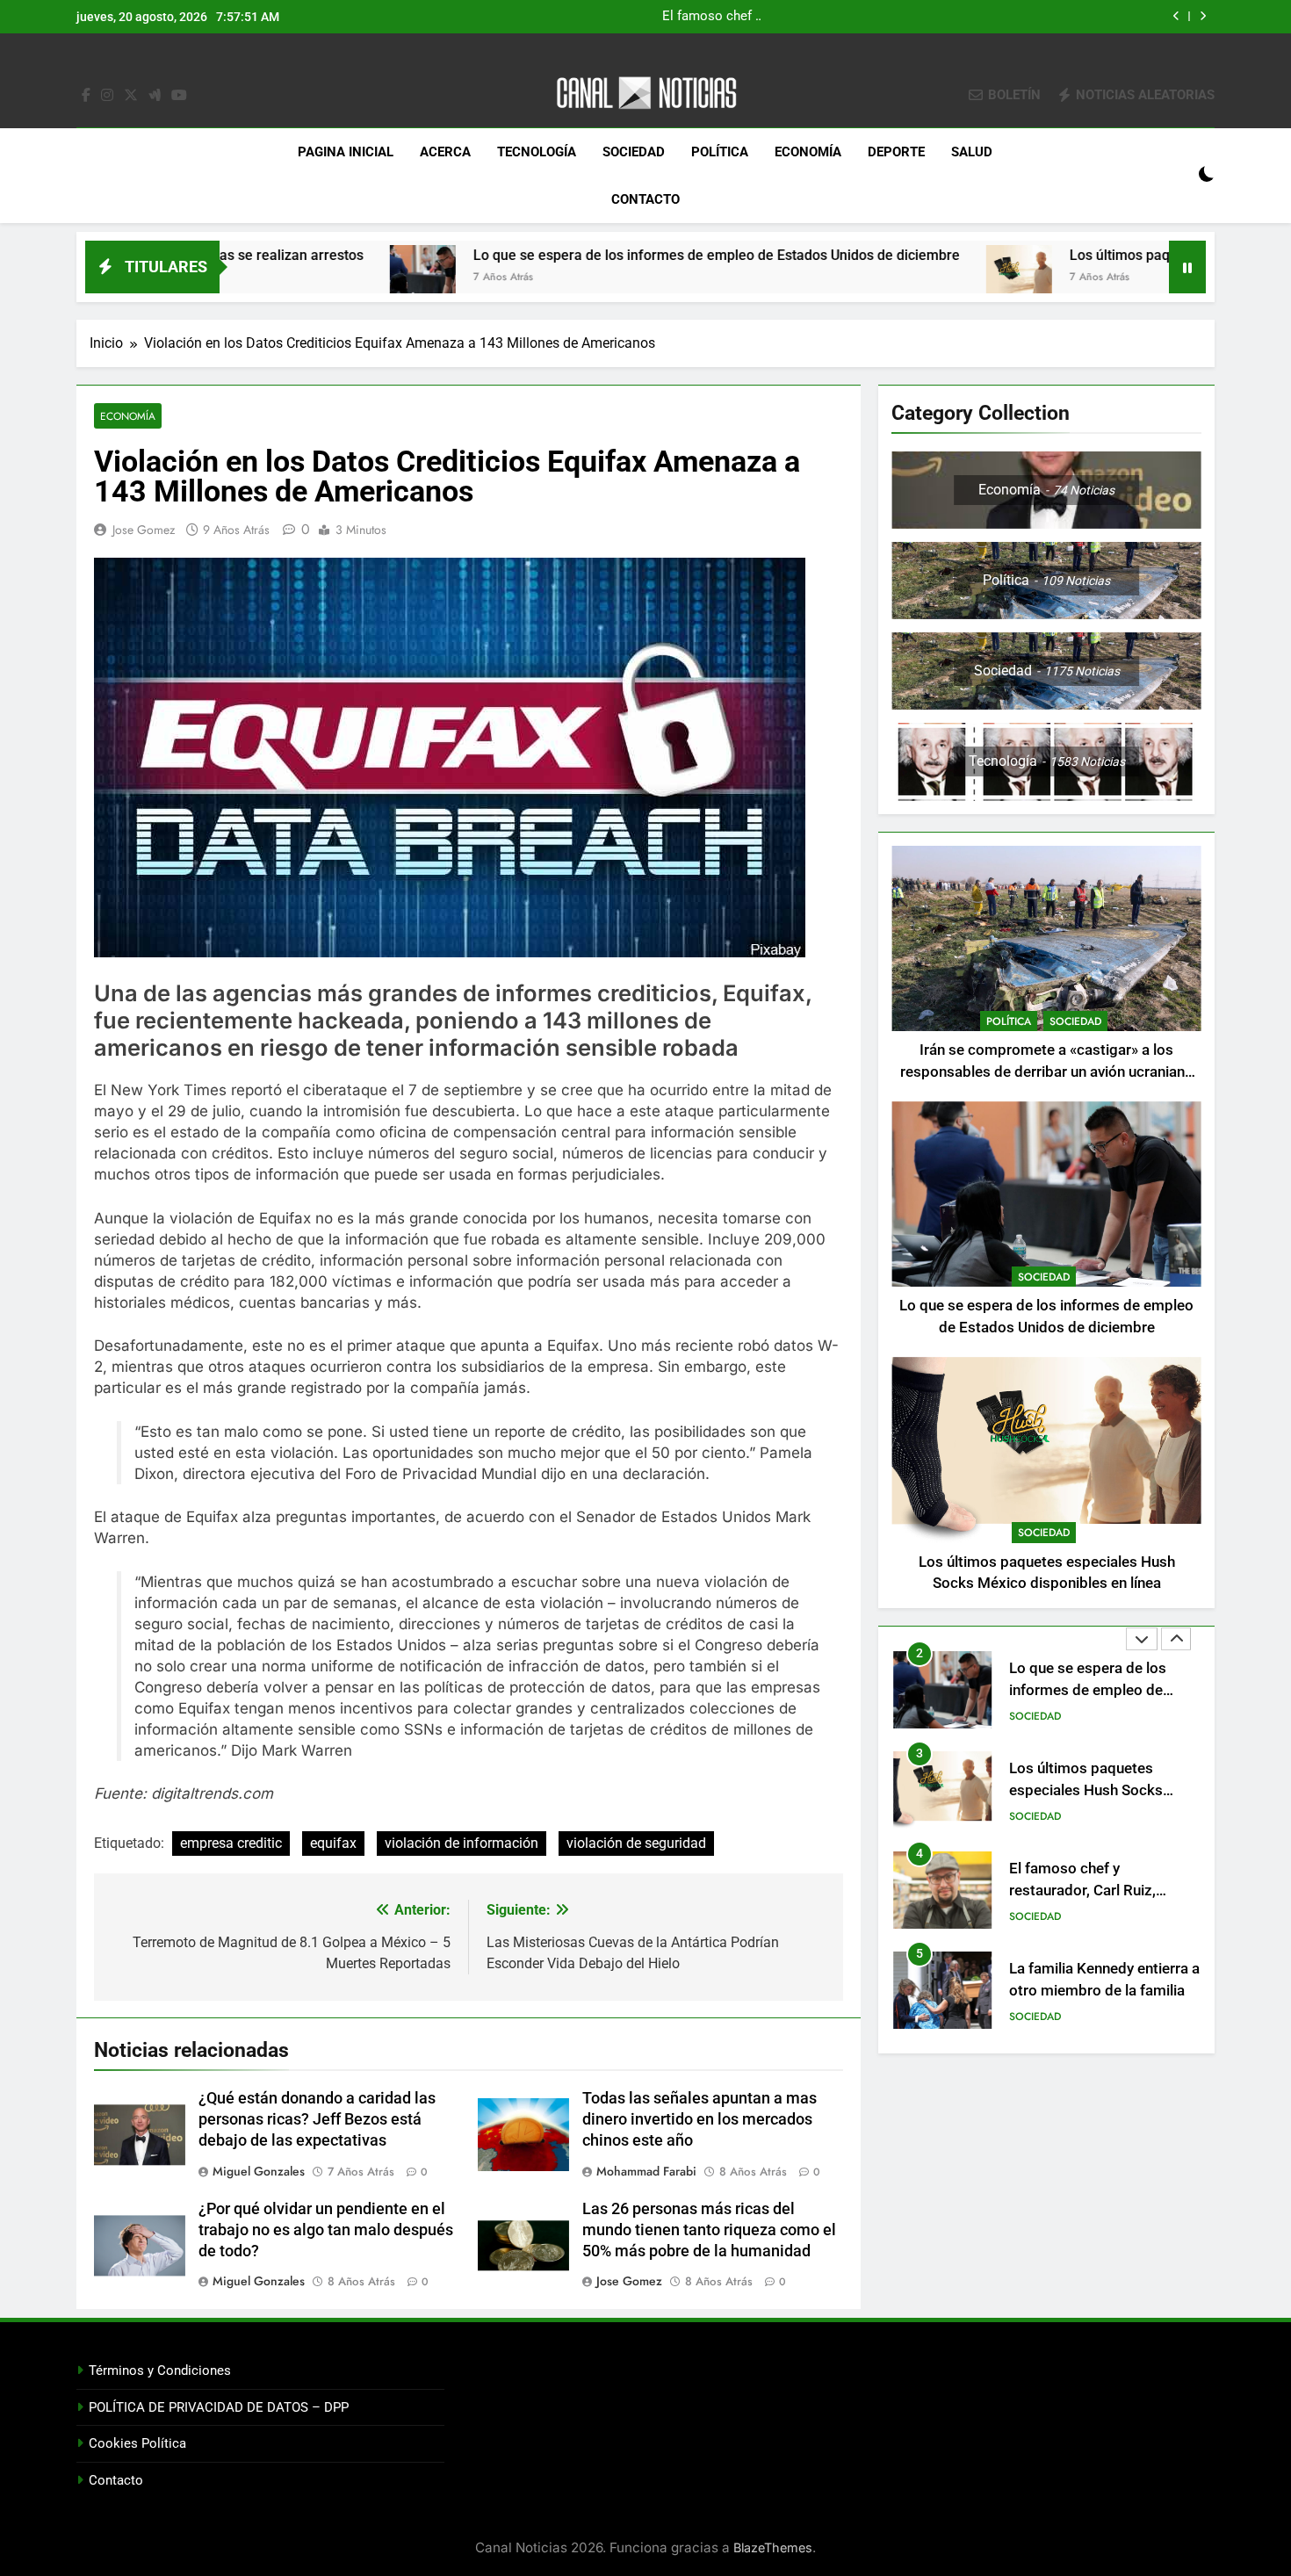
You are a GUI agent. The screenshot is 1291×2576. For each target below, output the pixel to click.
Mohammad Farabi (646, 2171)
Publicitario (1042, 2017)
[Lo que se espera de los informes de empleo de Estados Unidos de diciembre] (256, 278)
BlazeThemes (773, 2547)
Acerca (445, 152)
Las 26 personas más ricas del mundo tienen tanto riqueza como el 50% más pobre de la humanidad (709, 2230)
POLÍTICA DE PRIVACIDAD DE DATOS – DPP (219, 2407)
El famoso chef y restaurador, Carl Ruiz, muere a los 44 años (1082, 1790)
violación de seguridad (636, 1843)
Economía (808, 152)
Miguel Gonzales (259, 2171)
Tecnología (537, 152)
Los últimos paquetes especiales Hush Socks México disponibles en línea (912, 17)
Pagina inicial (346, 152)
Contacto (645, 199)
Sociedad (634, 152)
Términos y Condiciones (160, 2370)
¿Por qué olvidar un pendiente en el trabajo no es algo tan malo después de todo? (326, 2230)
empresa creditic (231, 1843)
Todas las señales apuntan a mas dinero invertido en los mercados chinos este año (700, 2119)
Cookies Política (137, 2443)
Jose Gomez (144, 530)
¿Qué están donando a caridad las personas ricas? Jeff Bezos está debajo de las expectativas (317, 2119)
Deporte (896, 152)
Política (720, 152)
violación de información (462, 1843)
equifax (333, 1843)
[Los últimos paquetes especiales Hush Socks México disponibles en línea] (852, 278)
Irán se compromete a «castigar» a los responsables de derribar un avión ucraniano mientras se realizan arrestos (1047, 1072)
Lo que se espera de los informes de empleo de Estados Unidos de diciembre (550, 255)
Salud (972, 152)
